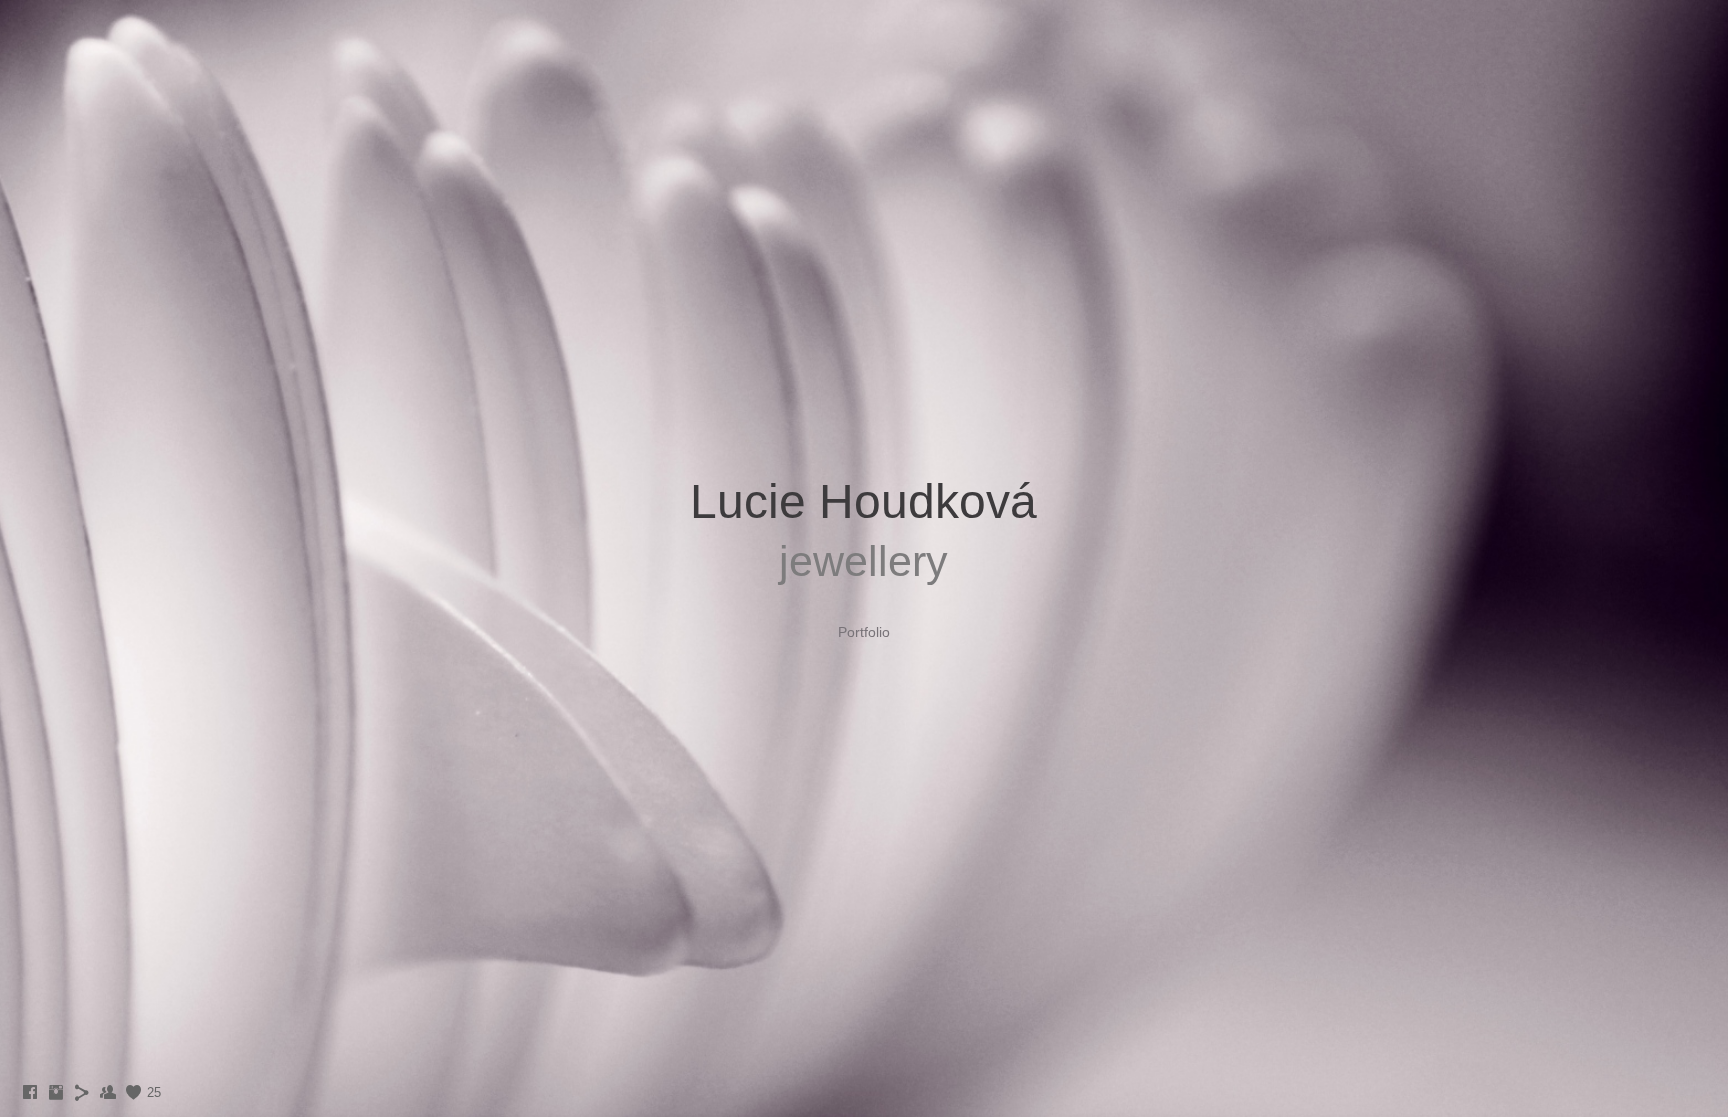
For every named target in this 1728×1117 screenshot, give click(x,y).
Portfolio (864, 632)
